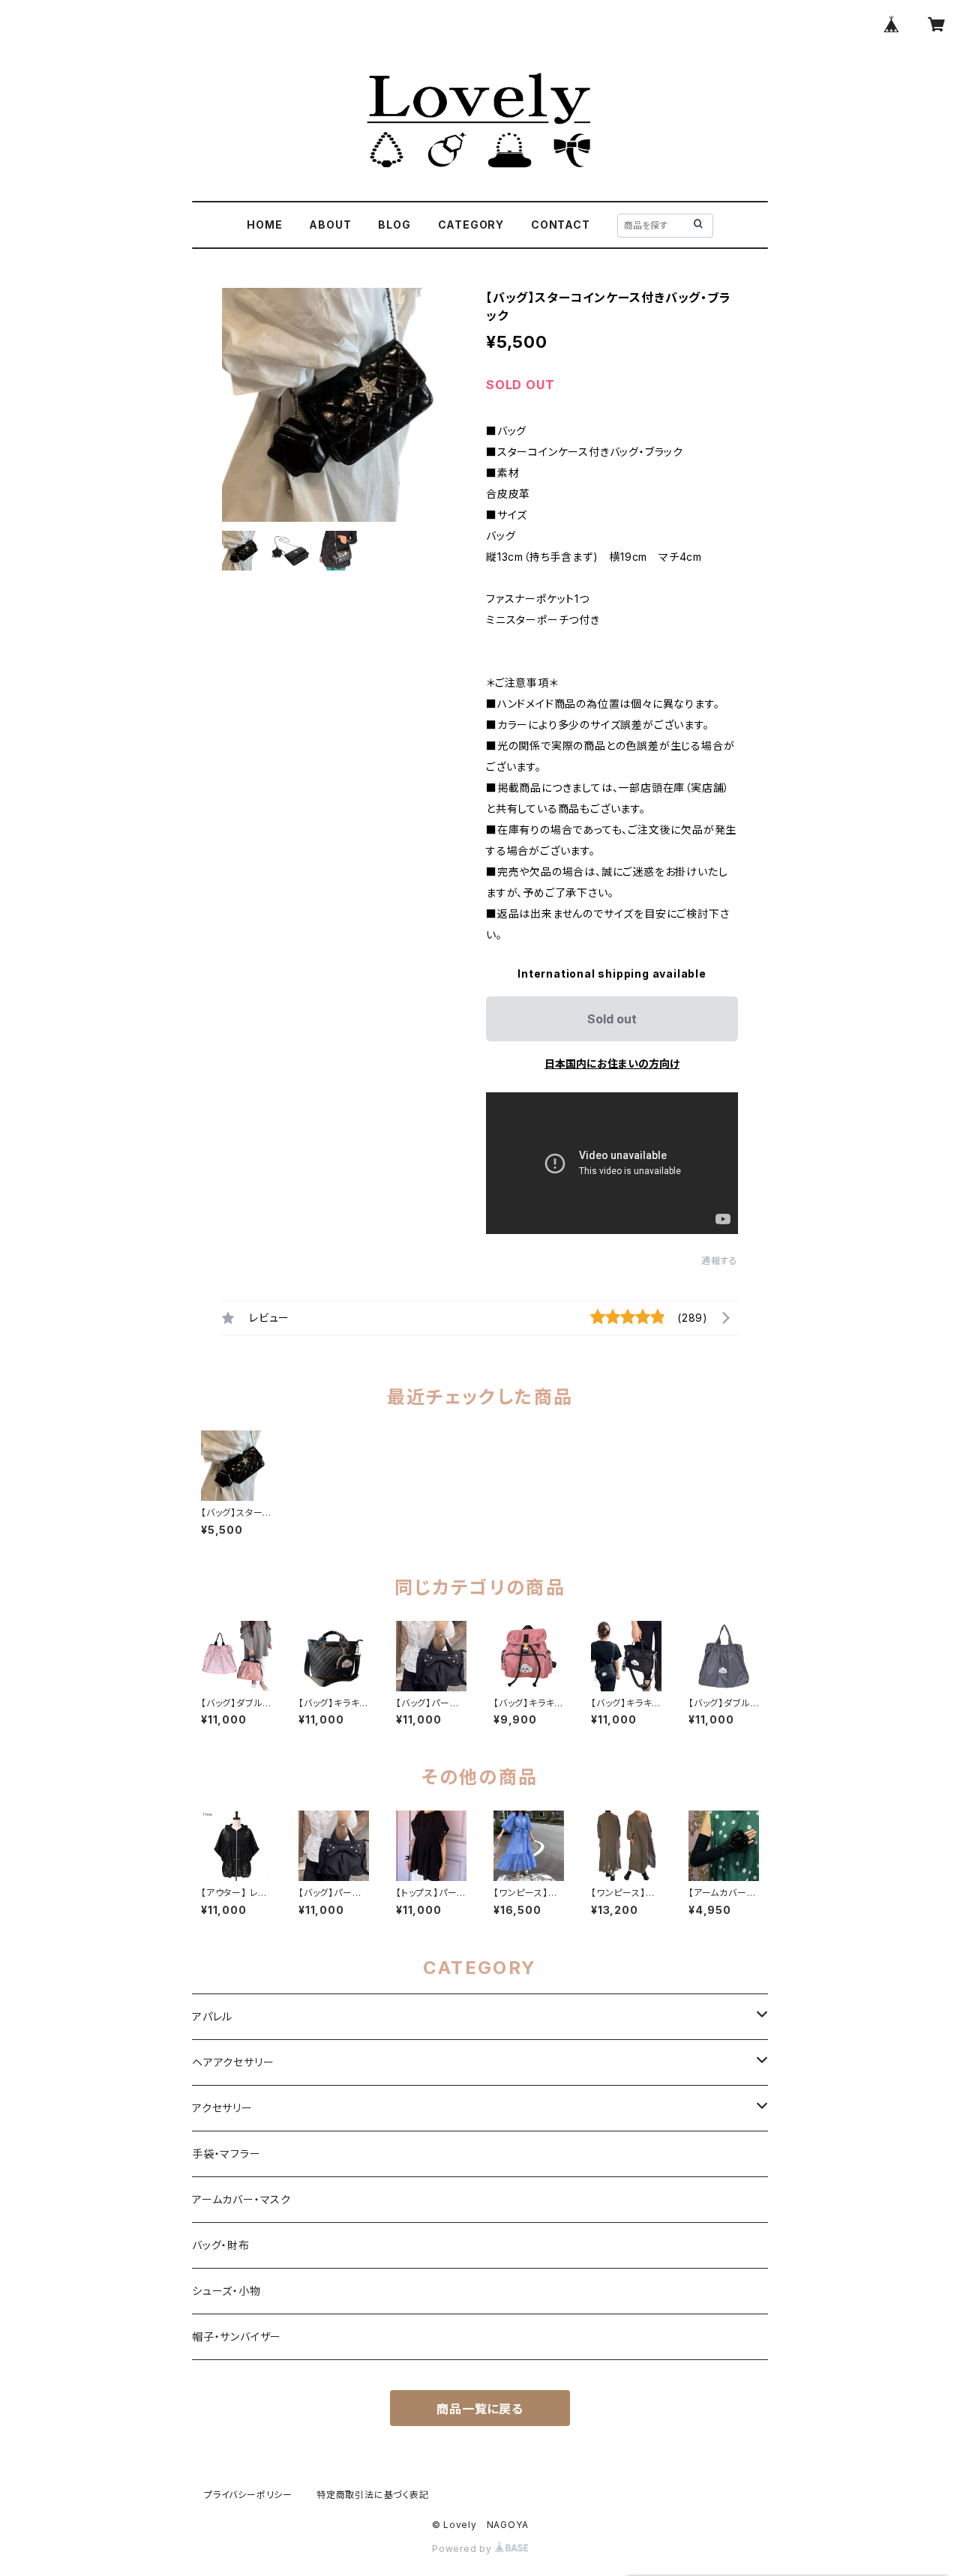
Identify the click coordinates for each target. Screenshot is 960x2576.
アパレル (212, 2016)
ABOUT (330, 225)
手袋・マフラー (226, 2154)
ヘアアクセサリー (233, 2062)
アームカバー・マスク (241, 2199)
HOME (264, 225)
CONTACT (561, 225)
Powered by (463, 2549)
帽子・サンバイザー (237, 2336)
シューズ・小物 (226, 2291)
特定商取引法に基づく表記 (373, 2495)
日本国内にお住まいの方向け (612, 1063)
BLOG (394, 225)
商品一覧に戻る (480, 2409)
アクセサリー (222, 2108)
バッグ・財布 (221, 2245)
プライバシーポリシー (248, 2495)
